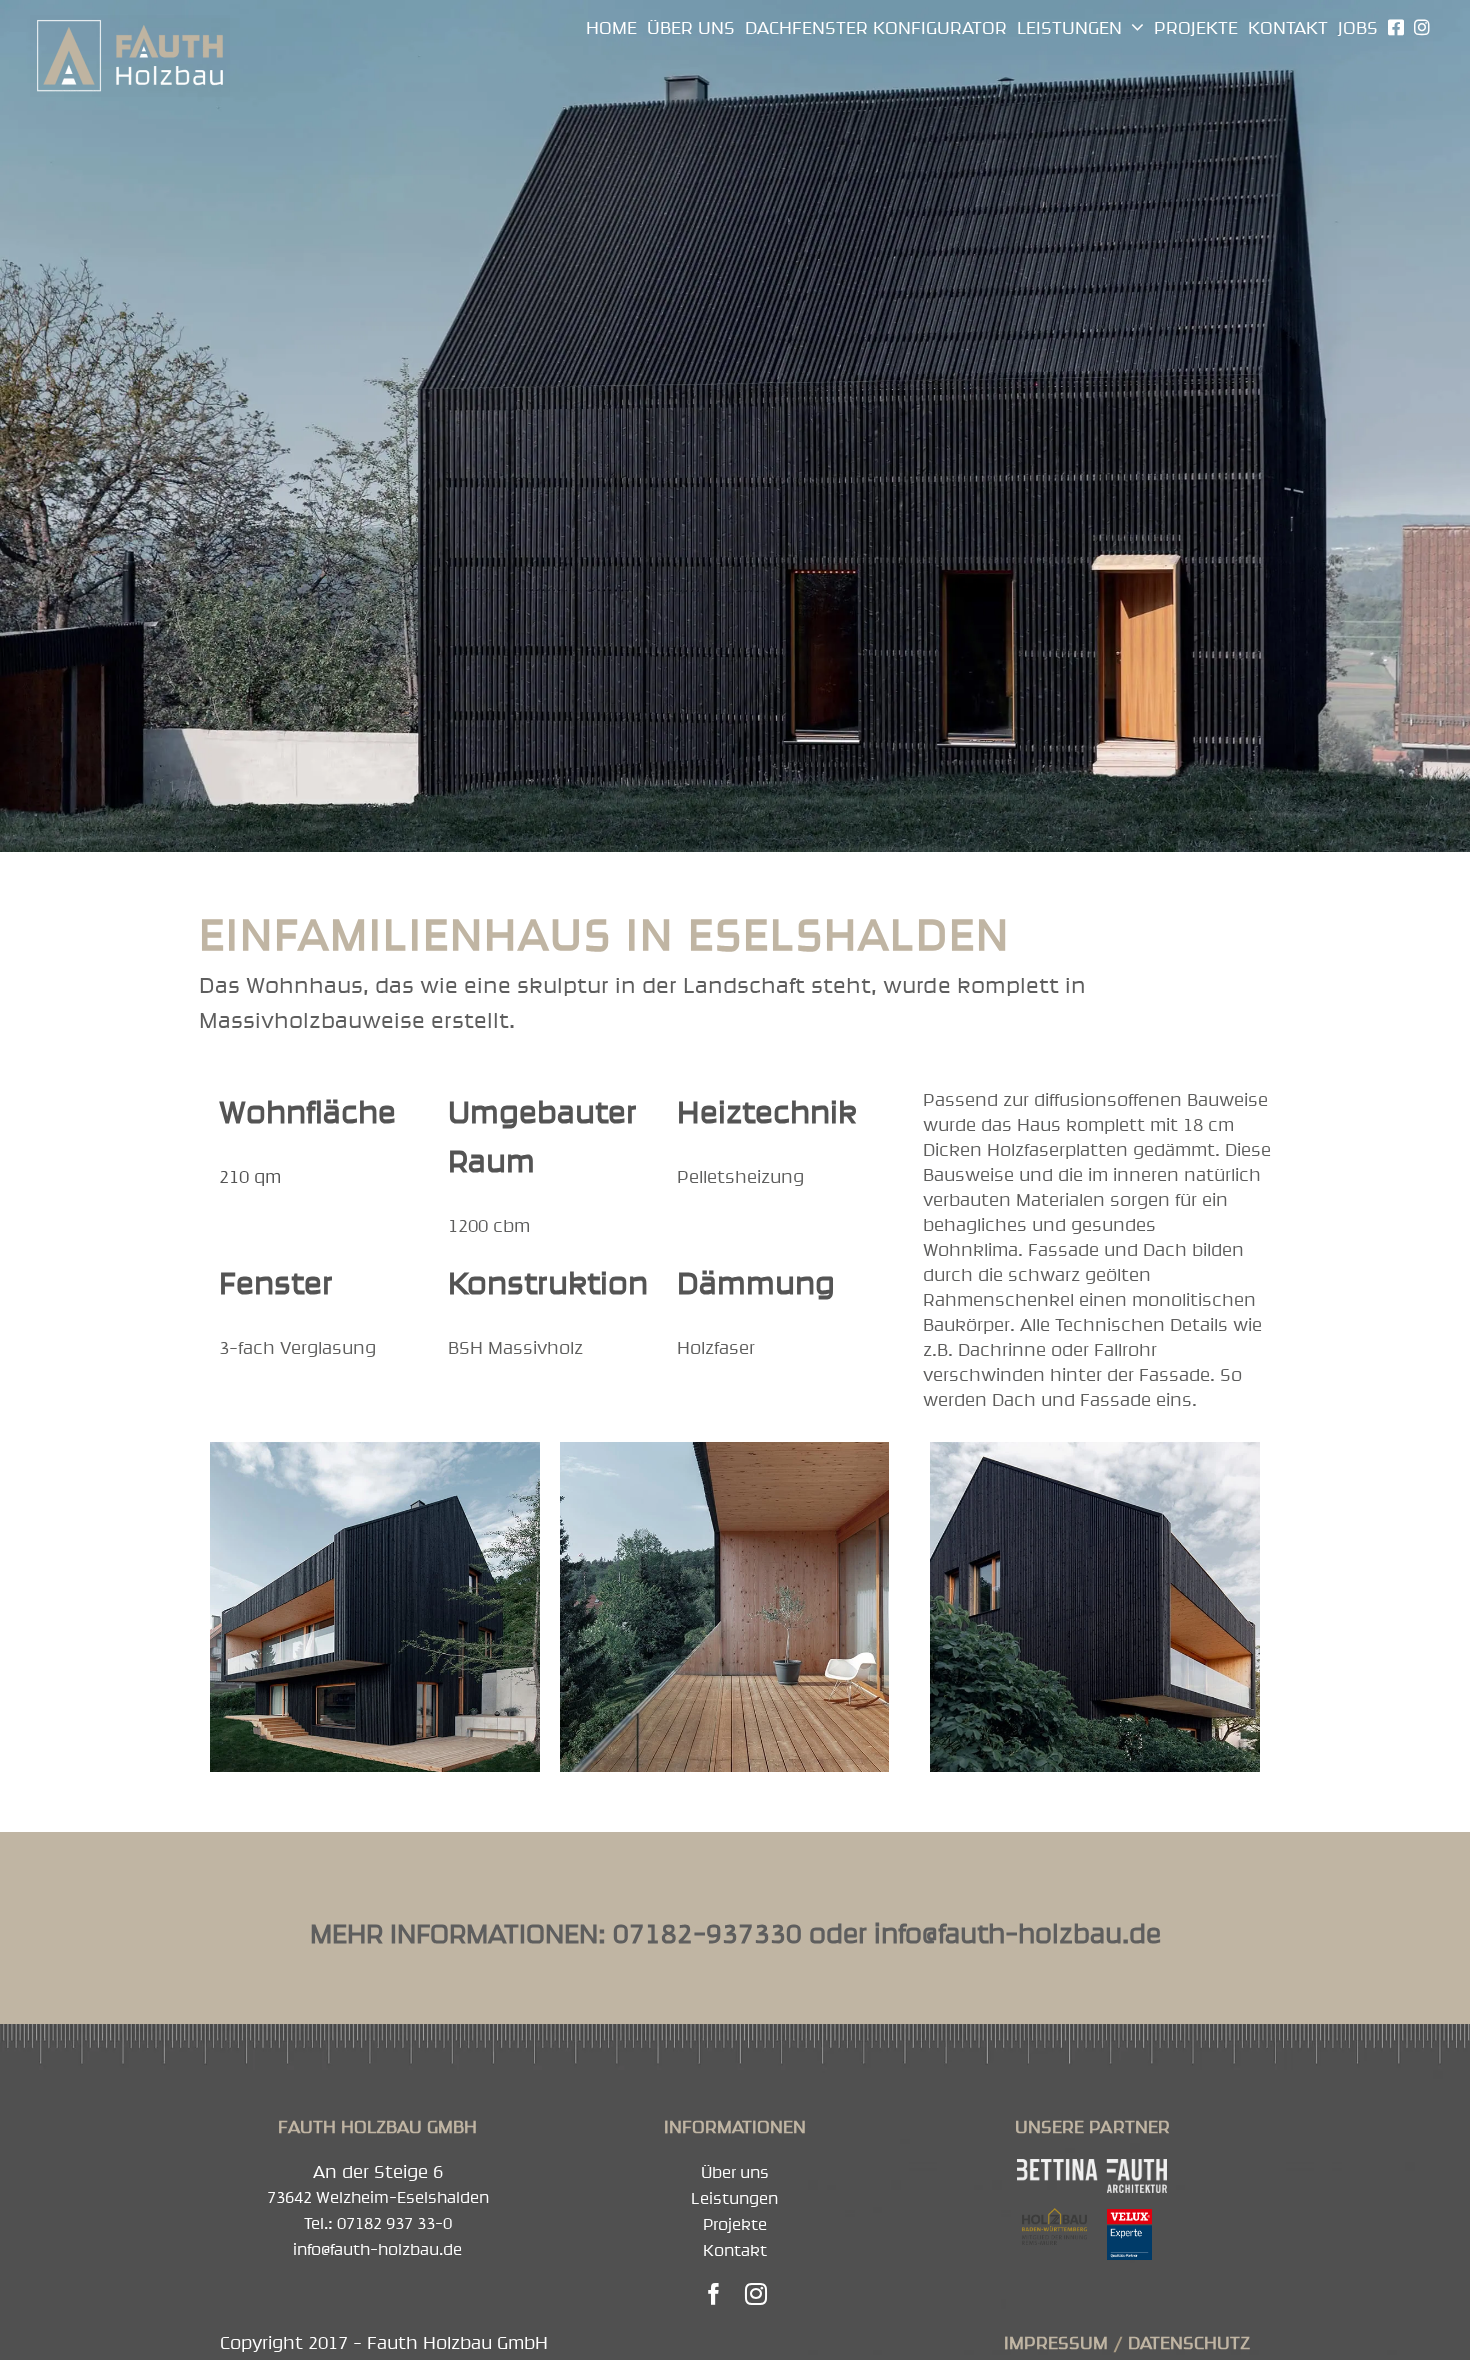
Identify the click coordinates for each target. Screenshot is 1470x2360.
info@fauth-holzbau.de (1017, 1933)
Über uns (735, 2172)
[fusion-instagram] (756, 2294)
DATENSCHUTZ (1189, 2342)
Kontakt (735, 2250)
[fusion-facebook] (714, 2294)
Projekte (735, 2224)
